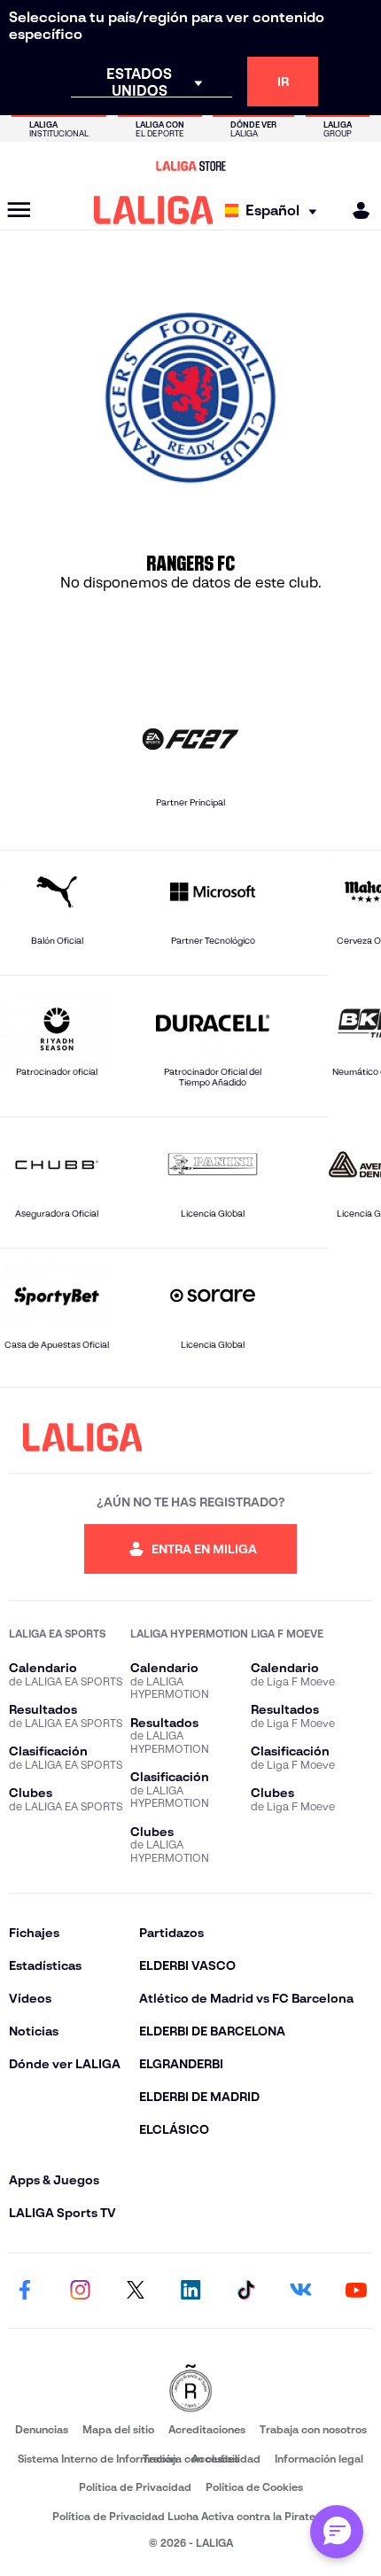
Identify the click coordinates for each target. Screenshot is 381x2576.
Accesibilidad (226, 2459)
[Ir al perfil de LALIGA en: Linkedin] (190, 2291)
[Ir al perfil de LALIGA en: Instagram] (80, 2291)
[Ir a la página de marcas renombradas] (190, 2389)
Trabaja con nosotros (313, 2429)
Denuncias (42, 2429)
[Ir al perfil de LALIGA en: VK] (301, 2291)
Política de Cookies (254, 2487)
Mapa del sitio (118, 2429)
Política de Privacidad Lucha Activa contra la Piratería (190, 2516)
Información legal (319, 2459)
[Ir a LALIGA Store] (190, 166)
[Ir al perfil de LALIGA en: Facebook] (25, 2291)
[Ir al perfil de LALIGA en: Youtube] (356, 2291)
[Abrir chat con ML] (337, 2532)
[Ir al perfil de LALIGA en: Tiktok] (245, 2291)
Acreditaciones (207, 2429)
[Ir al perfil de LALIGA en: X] (136, 2291)
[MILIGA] (355, 210)
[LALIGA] (154, 210)
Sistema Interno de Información (97, 2459)
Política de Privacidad (135, 2487)
